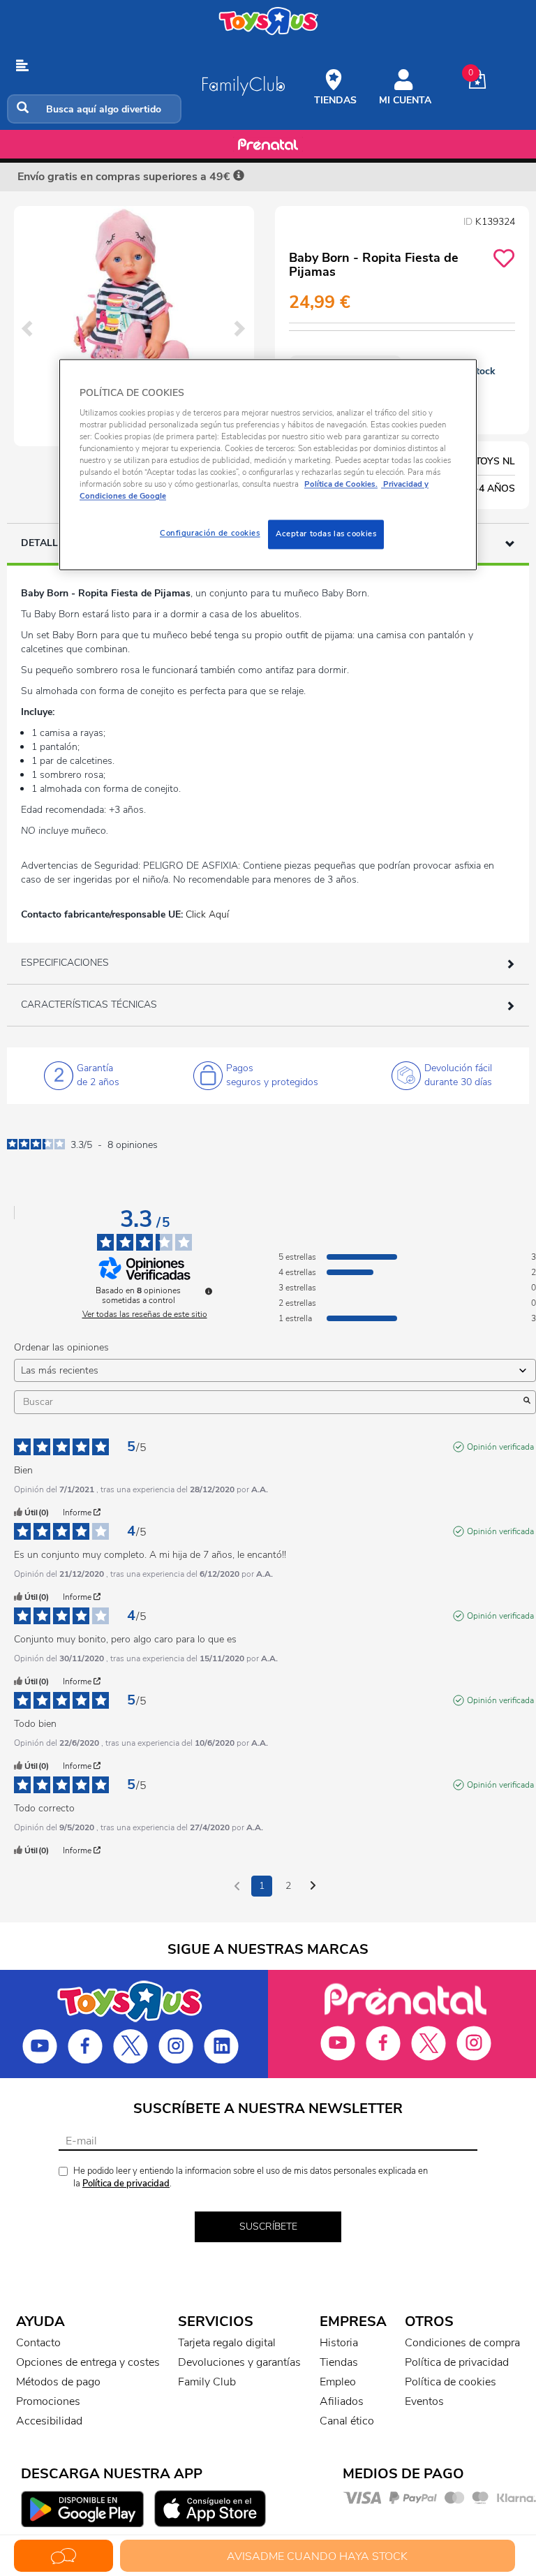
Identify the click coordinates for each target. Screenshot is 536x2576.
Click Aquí (207, 914)
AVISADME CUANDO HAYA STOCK (317, 2556)
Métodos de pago (58, 2382)
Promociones (48, 2401)
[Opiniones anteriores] (237, 1885)
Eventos (424, 2401)
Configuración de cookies (210, 533)
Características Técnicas (89, 1004)
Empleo (338, 2382)
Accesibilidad (49, 2421)
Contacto (38, 2343)
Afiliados (342, 2401)
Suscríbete (268, 2227)
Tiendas (339, 2362)
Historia (339, 2343)
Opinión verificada (500, 1447)
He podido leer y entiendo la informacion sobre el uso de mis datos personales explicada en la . (251, 2178)
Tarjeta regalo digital (227, 2343)
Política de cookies (451, 2382)
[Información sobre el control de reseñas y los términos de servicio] (209, 1291)
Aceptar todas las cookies (326, 534)
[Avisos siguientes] (313, 1887)
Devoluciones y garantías (239, 2362)
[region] (268, 465)
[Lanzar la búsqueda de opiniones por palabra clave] (527, 1402)
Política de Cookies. (341, 485)
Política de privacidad (126, 2184)
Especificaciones (65, 963)
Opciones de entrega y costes (88, 2362)
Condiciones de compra (462, 2343)
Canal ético (347, 2421)
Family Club (207, 2382)
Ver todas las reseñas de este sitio (145, 1314)
